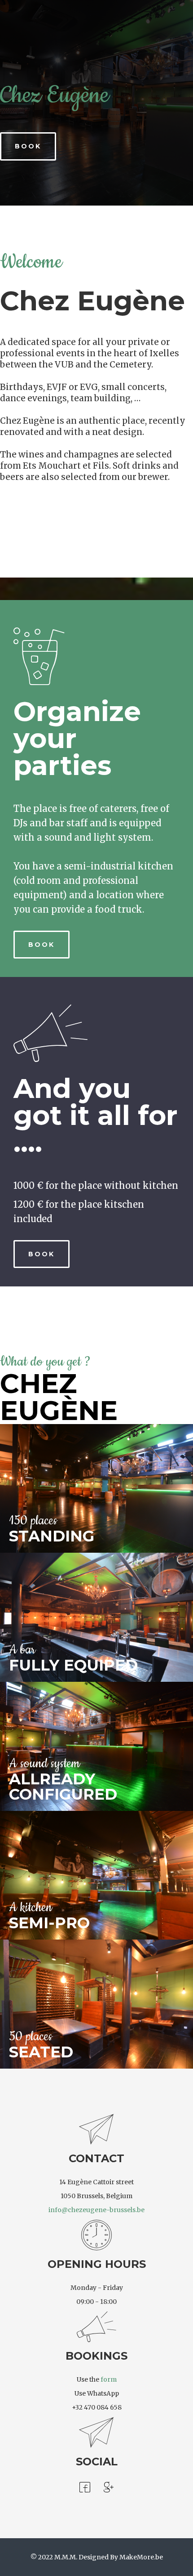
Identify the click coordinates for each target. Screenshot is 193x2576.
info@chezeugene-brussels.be (96, 2210)
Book (28, 146)
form (109, 2379)
